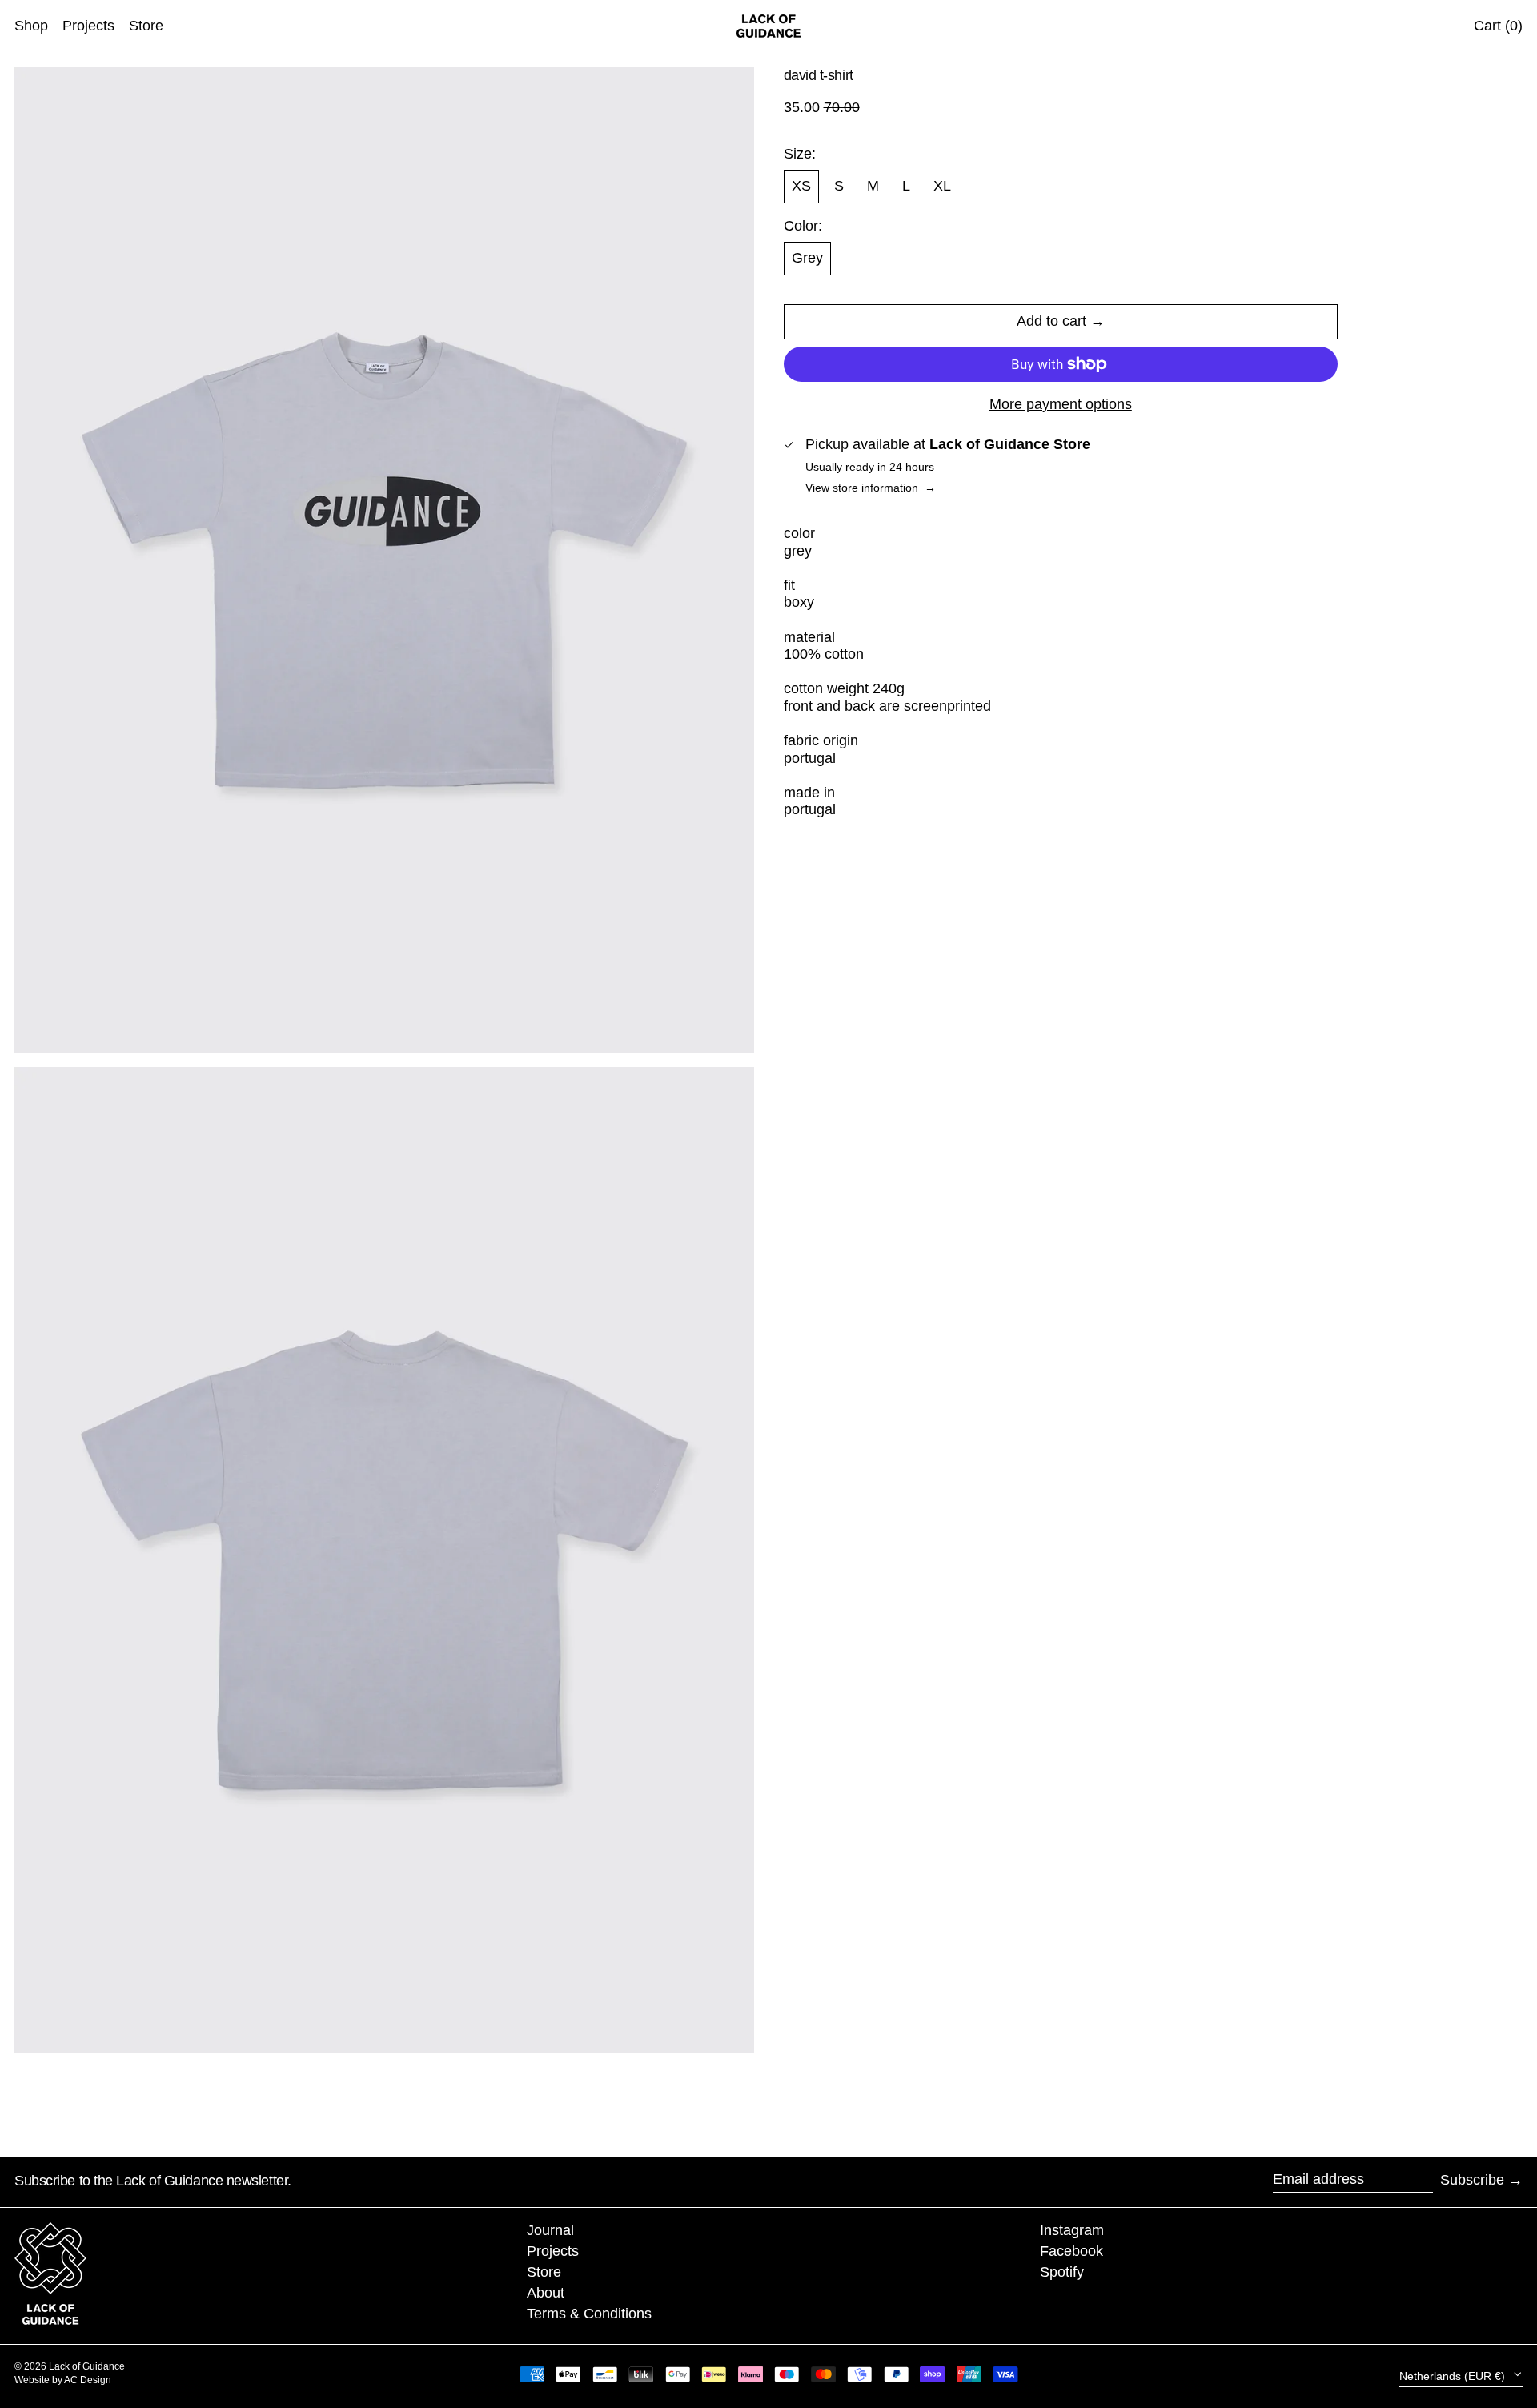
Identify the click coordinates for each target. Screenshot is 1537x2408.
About (546, 2293)
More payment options (1061, 404)
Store (544, 2272)
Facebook (1071, 2251)
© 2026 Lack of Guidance (70, 2366)
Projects (553, 2251)
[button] (384, 560)
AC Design (88, 2380)
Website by (39, 2380)
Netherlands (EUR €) (1454, 2376)
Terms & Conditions (589, 2314)
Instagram (1072, 2230)
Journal (550, 2230)
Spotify (1062, 2272)
